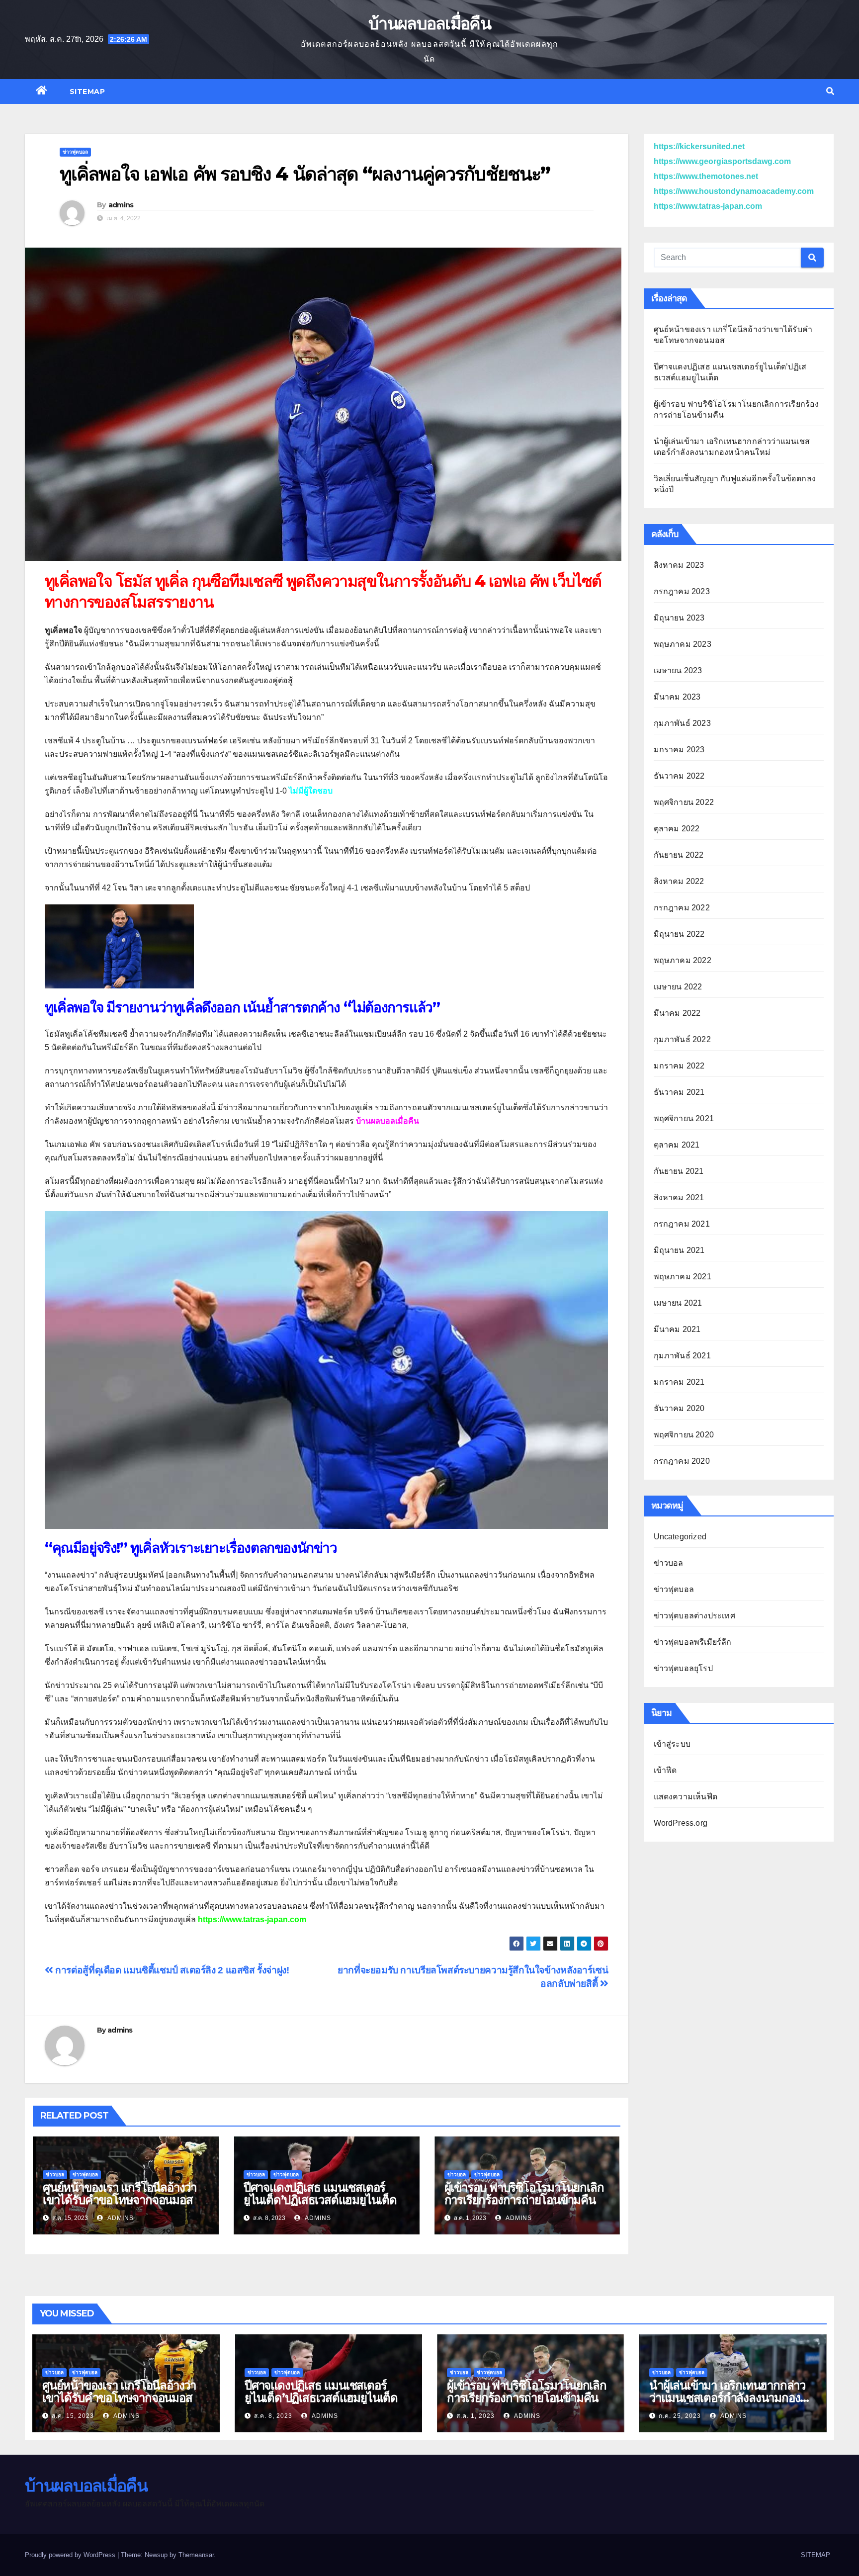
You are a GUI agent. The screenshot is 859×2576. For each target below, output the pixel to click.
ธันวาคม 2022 (679, 776)
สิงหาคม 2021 (679, 1198)
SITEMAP (87, 91)
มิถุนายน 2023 (679, 618)
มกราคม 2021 (679, 1382)
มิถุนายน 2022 (679, 934)
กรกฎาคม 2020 (682, 1461)
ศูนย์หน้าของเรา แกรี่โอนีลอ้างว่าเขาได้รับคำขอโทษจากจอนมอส (120, 2194)
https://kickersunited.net (699, 146)
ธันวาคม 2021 (679, 1092)
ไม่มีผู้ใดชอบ (311, 791)
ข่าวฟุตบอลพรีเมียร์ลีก (693, 1642)
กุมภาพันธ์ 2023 (682, 723)
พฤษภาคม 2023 (683, 644)
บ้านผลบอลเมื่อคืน (429, 23)
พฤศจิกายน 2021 (684, 1118)
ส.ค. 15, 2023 (73, 2416)
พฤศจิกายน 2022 (684, 802)
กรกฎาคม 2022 (682, 908)
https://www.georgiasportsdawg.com (722, 161)
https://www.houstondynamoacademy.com (734, 191)
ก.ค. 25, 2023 (680, 2416)
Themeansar (196, 2555)
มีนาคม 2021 (677, 1329)
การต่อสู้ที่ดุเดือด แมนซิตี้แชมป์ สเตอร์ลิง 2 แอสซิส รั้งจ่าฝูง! (171, 1970)
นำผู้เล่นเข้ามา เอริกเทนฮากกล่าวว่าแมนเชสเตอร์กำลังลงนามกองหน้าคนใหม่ (727, 2398)
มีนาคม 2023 (677, 697)
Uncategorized (680, 1537)
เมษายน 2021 (678, 1303)
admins (121, 205)
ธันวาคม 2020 (679, 1408)
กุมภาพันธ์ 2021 (682, 1356)
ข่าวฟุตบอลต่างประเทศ (694, 1616)
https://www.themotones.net (706, 176)
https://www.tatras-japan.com (252, 1919)
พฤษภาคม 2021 (683, 1277)
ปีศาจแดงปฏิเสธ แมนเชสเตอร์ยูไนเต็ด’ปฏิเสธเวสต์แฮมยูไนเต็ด (320, 2194)
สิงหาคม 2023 (679, 565)
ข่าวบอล (55, 2175)
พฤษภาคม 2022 (683, 960)
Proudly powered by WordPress (71, 2555)
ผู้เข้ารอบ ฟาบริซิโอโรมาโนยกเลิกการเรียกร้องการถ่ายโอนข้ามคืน (524, 2194)
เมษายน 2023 (678, 670)
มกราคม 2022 (679, 1066)
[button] (830, 91)
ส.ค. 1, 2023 (475, 2416)
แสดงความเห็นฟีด (686, 1797)
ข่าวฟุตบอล (75, 152)
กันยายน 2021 (679, 1171)
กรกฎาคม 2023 (682, 591)
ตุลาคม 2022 (677, 829)
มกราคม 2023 (679, 750)
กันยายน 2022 (679, 855)
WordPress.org (681, 1823)
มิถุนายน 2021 (679, 1250)
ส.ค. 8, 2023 (273, 2416)
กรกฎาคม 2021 (682, 1224)
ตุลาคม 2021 (677, 1145)
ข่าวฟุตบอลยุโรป (683, 1668)
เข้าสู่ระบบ (672, 1744)
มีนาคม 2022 (677, 1013)
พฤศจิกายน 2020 (684, 1435)
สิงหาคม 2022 (679, 881)
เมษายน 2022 (678, 987)
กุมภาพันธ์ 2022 (682, 1039)
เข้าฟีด (665, 1770)
